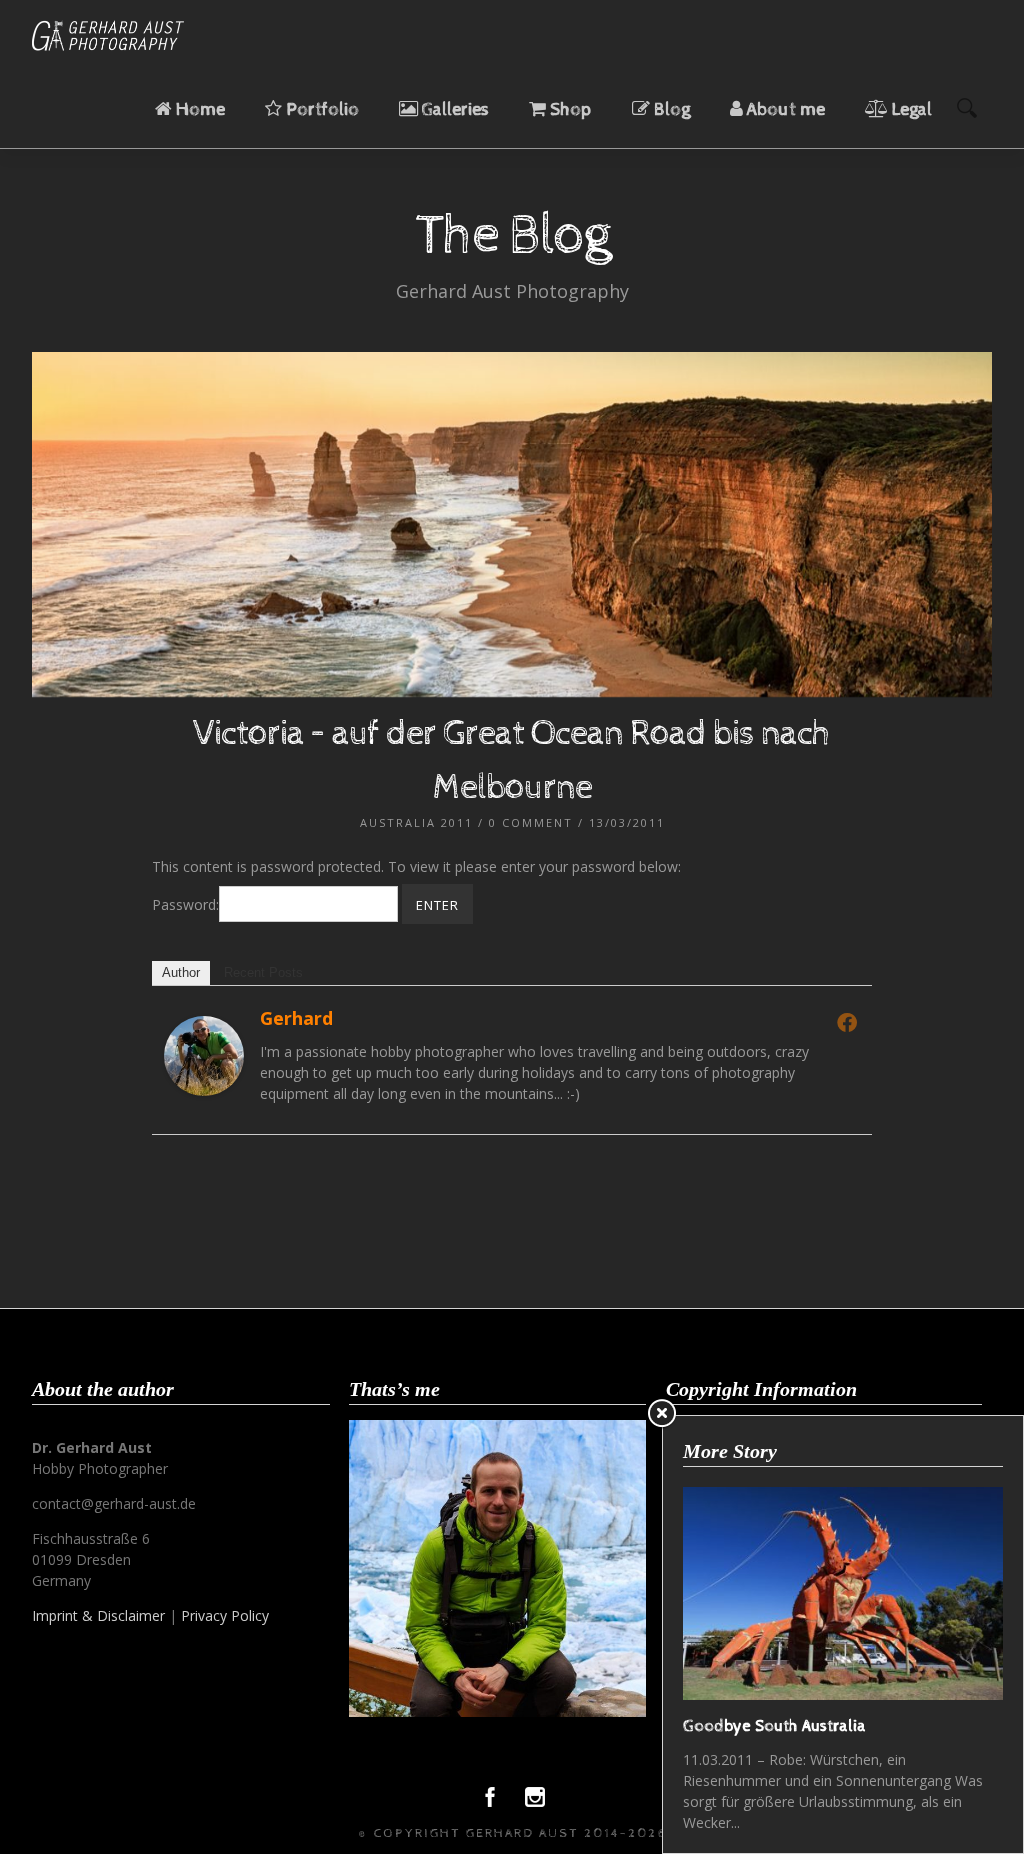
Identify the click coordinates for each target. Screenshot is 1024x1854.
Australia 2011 (416, 822)
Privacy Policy (225, 1615)
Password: (185, 904)
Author (181, 972)
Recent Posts (263, 972)
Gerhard (296, 1018)
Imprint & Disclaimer (98, 1615)
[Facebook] (847, 1022)
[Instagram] (535, 1802)
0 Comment (531, 822)
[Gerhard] (204, 1090)
